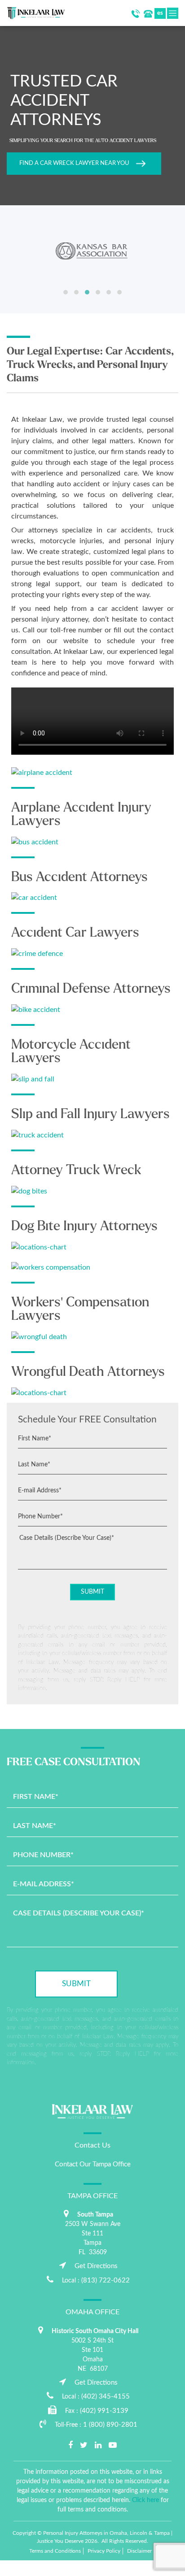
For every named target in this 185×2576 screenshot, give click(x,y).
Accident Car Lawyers (75, 932)
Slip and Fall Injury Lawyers (90, 1114)
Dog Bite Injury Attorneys (84, 1226)
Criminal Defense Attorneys (91, 988)
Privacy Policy (104, 2551)
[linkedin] (98, 2446)
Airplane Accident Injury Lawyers (81, 814)
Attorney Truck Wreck (76, 1170)
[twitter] (84, 2446)
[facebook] (70, 2446)
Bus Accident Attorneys (79, 877)
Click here (145, 2500)
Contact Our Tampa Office (93, 2164)
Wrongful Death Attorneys (88, 1371)
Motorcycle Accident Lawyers (71, 1051)
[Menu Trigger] (8, 2568)
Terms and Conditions (55, 2551)
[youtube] (113, 2446)
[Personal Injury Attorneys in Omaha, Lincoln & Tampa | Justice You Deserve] (36, 13)
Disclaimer (139, 2551)
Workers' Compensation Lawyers (80, 1309)
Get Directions (96, 2266)
